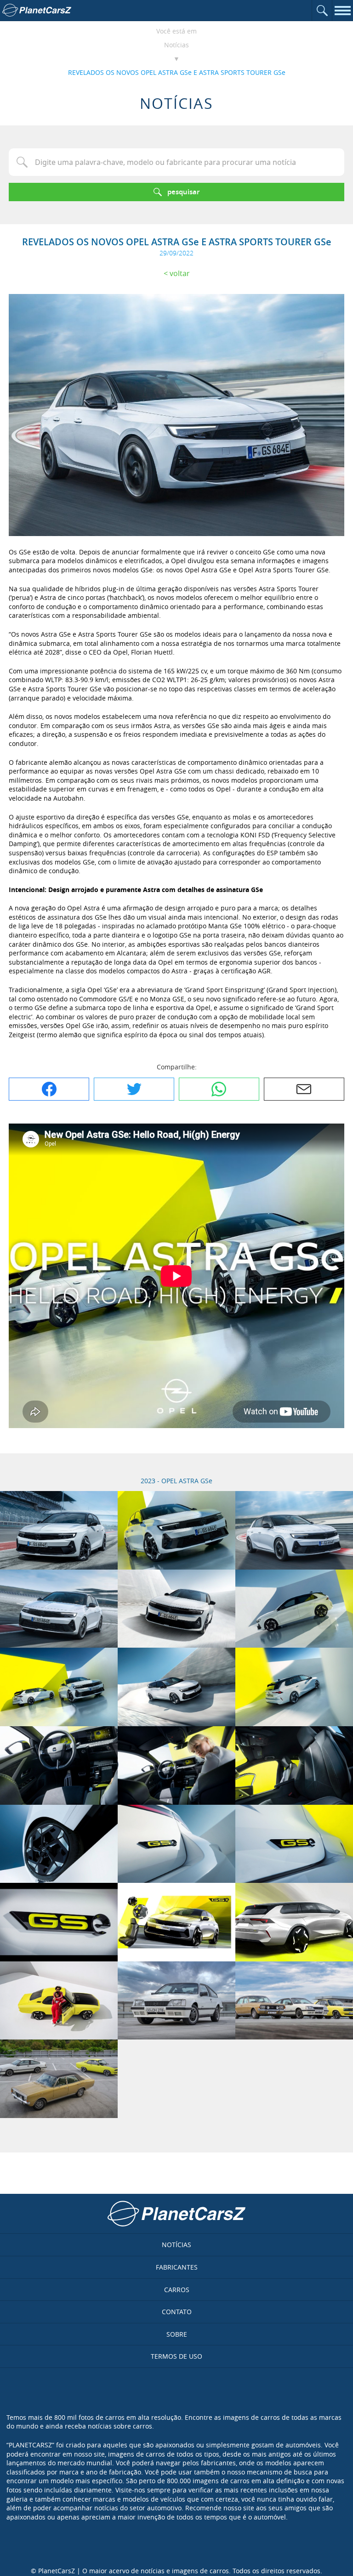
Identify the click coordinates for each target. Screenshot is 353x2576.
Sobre (177, 2334)
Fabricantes (177, 2267)
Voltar (180, 273)
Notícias (176, 45)
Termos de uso (176, 2356)
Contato (177, 2312)
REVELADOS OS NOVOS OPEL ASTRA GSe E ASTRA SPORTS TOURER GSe (177, 72)
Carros (177, 2290)
